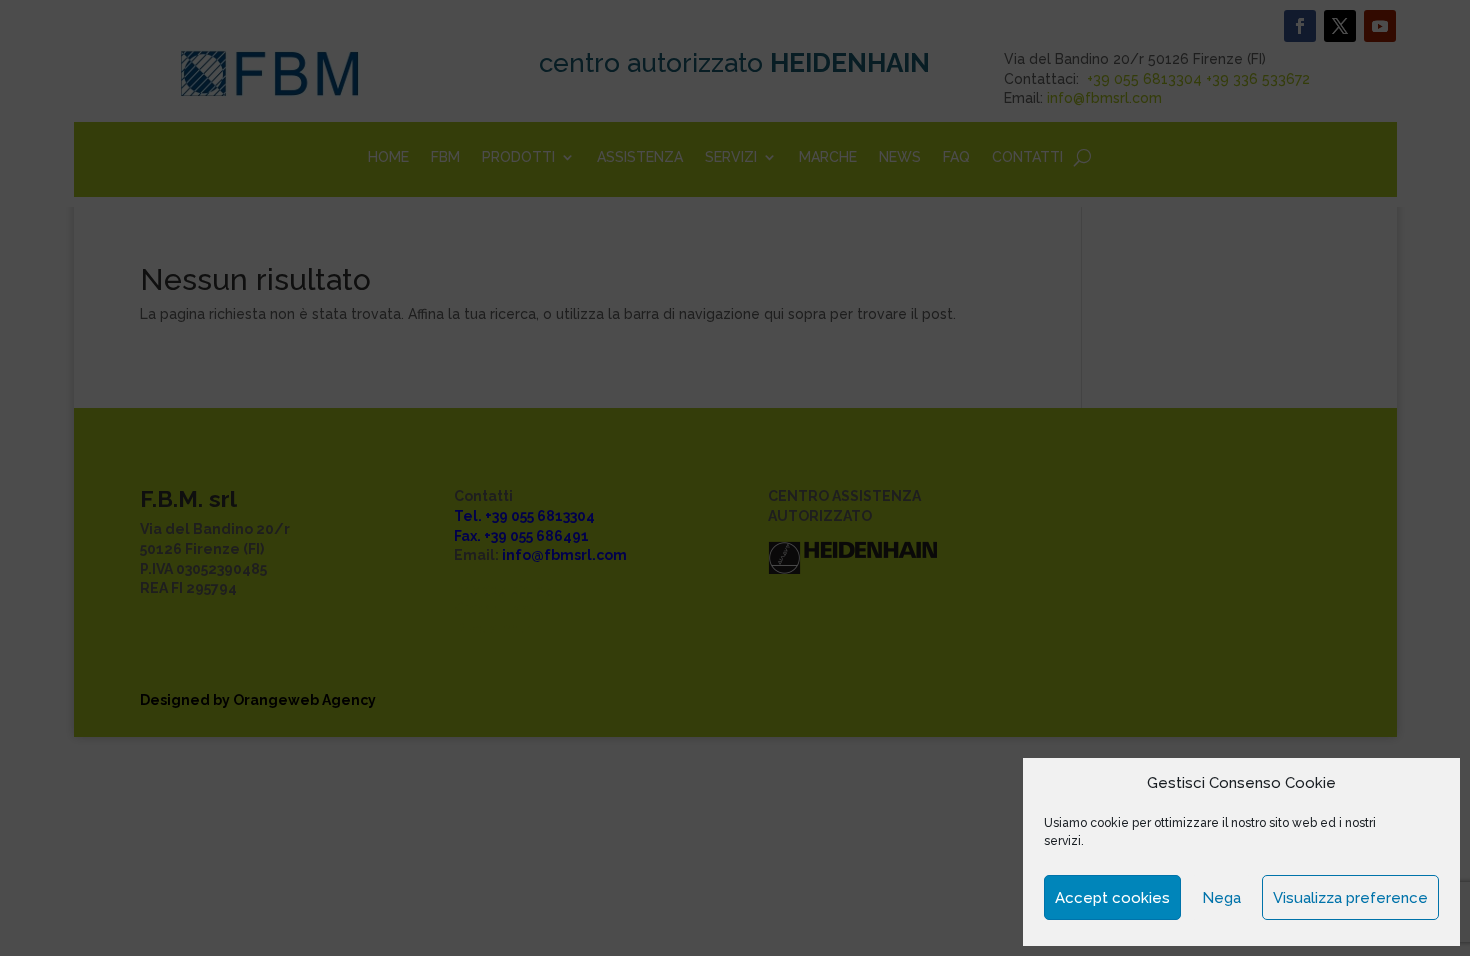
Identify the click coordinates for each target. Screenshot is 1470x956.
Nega (1221, 898)
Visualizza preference (1350, 898)
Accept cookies (1112, 898)
